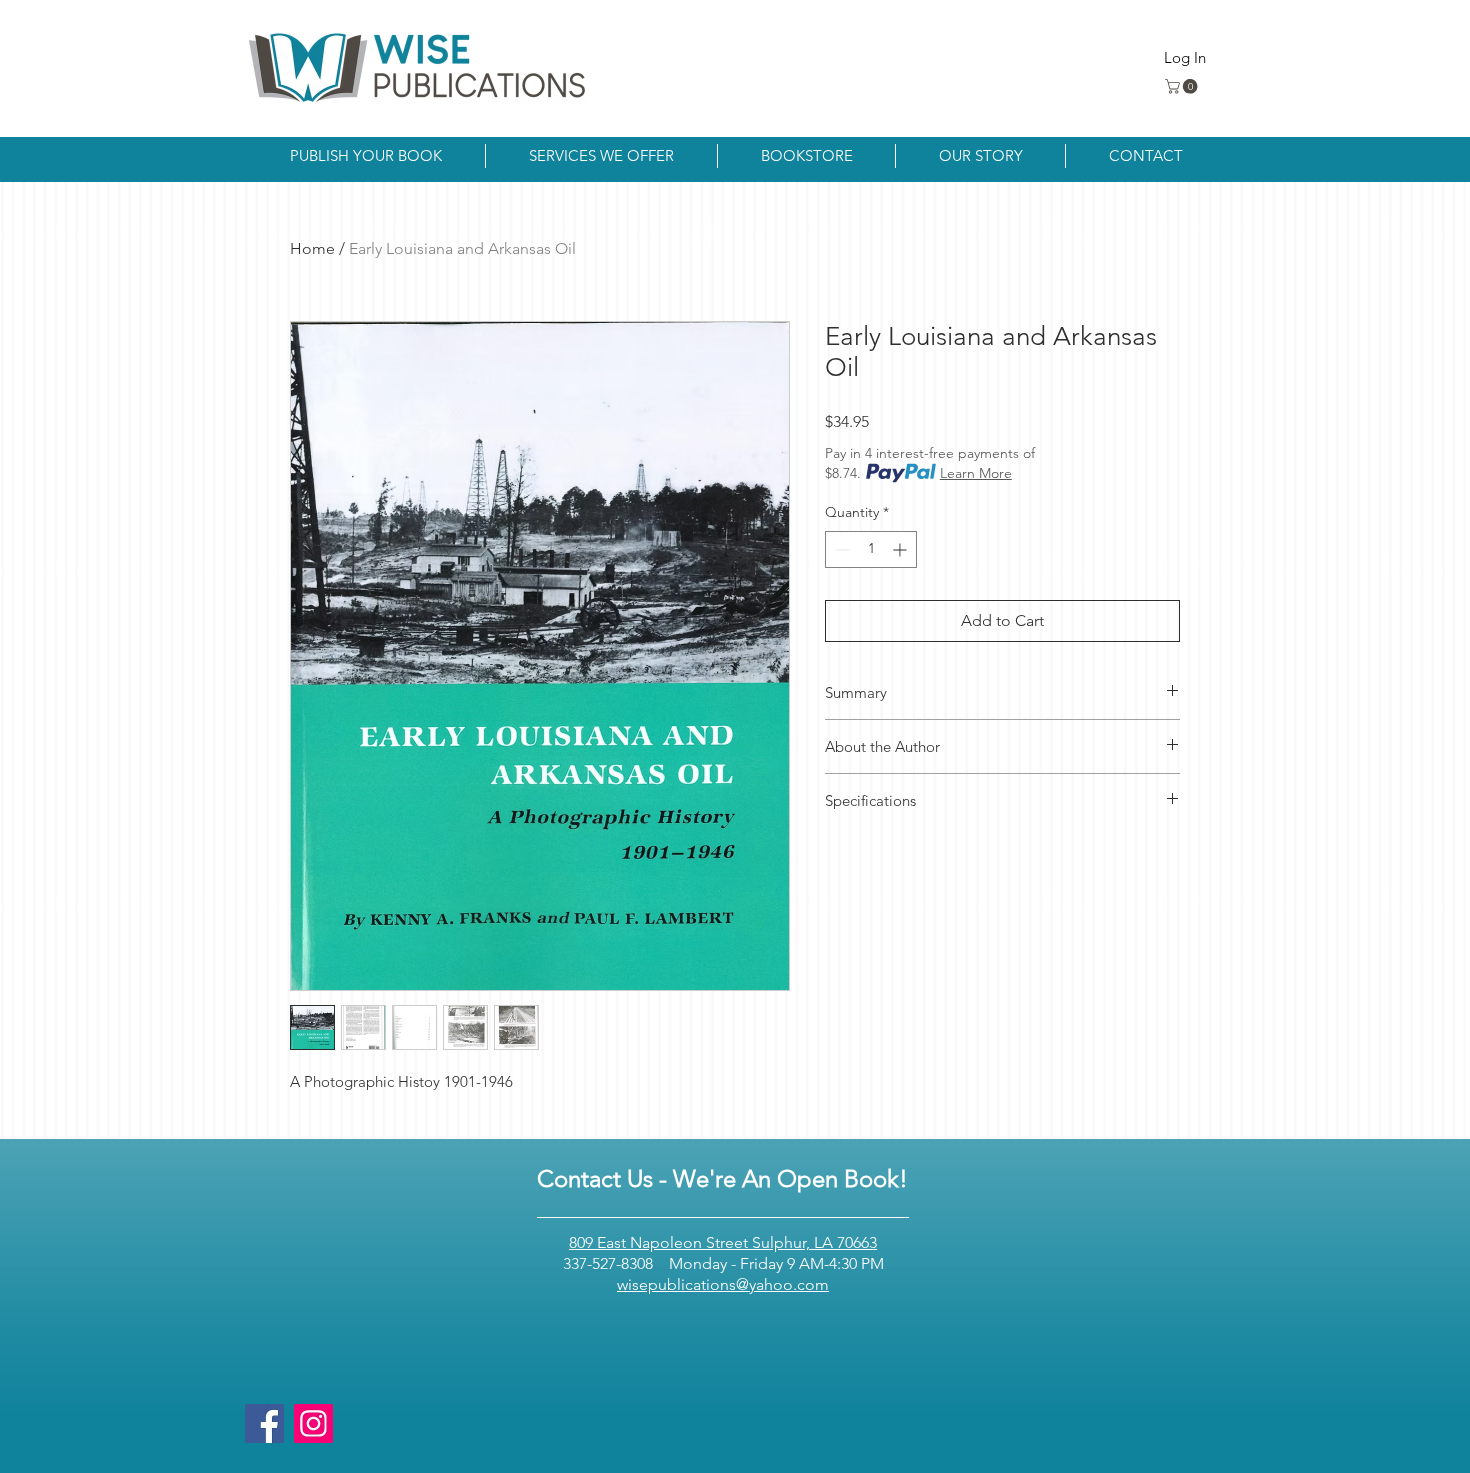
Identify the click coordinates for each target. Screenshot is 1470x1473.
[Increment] (901, 549)
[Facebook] (264, 1423)
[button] (1183, 86)
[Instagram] (313, 1423)
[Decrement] (840, 549)
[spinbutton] (871, 549)
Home (312, 248)
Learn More (976, 473)
